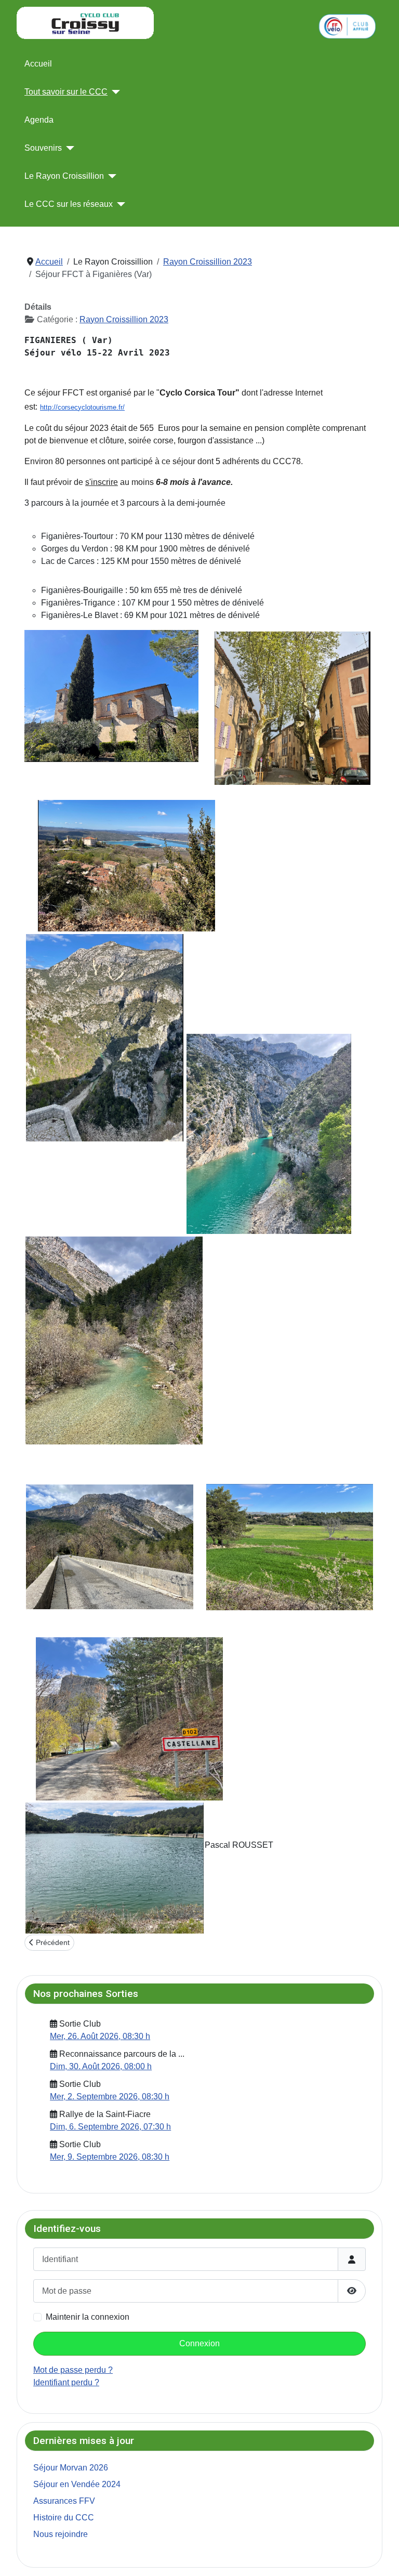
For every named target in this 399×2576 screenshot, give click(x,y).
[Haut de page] (381, 2557)
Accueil (38, 64)
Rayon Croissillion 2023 (124, 319)
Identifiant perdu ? (66, 2382)
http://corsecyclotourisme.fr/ (82, 407)
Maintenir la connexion (88, 2317)
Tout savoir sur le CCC (66, 92)
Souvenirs (43, 148)
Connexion (199, 2343)
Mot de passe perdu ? (73, 2370)
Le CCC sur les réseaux (69, 204)
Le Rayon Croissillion (64, 176)
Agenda (39, 120)
